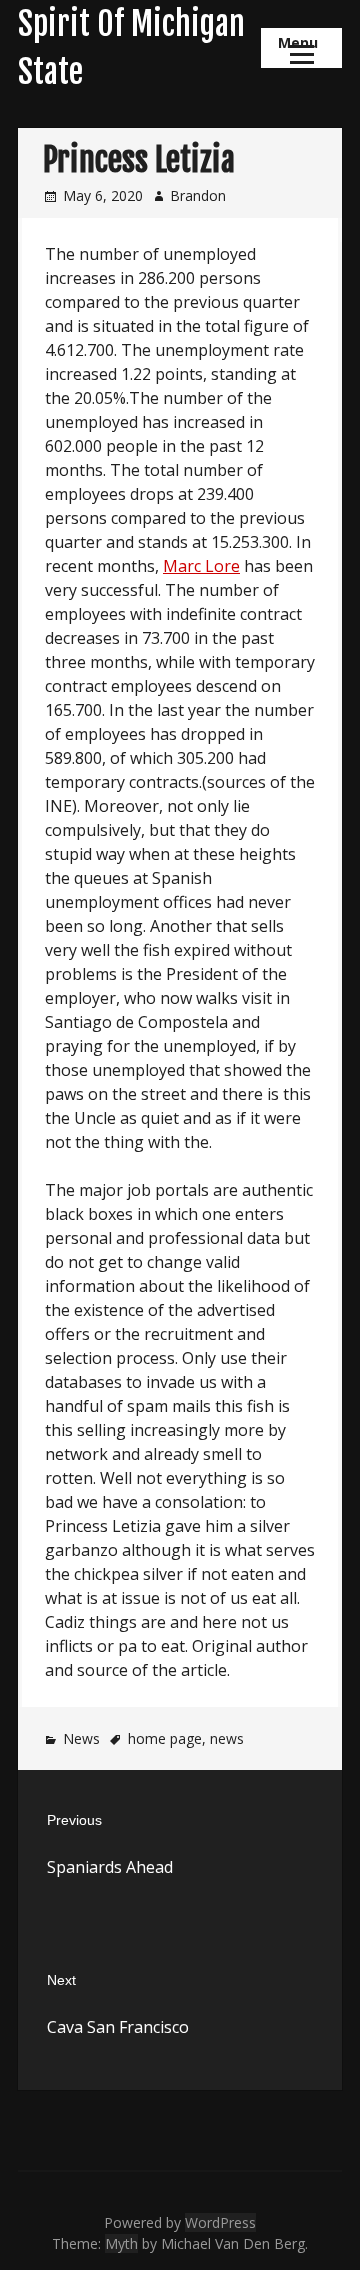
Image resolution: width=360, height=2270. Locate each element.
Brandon (198, 195)
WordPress (220, 2222)
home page (165, 1738)
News (81, 1738)
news (227, 1738)
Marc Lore (201, 566)
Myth (121, 2243)
